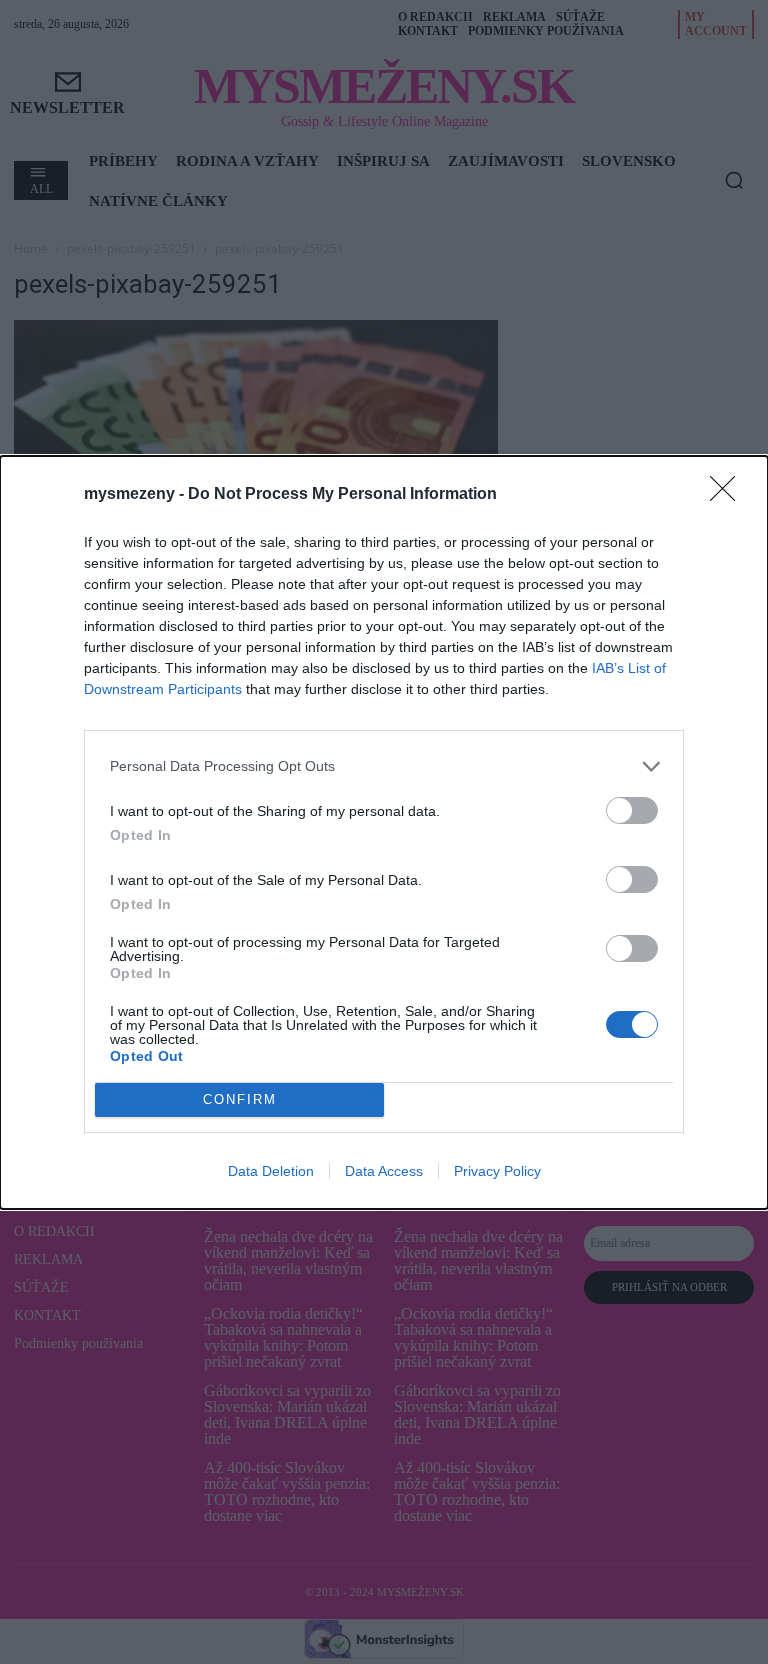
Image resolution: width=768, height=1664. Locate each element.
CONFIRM (240, 1099)
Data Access (384, 1171)
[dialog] (384, 832)
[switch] (632, 810)
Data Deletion (271, 1171)
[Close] (729, 495)
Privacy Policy (497, 1171)
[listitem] (384, 766)
